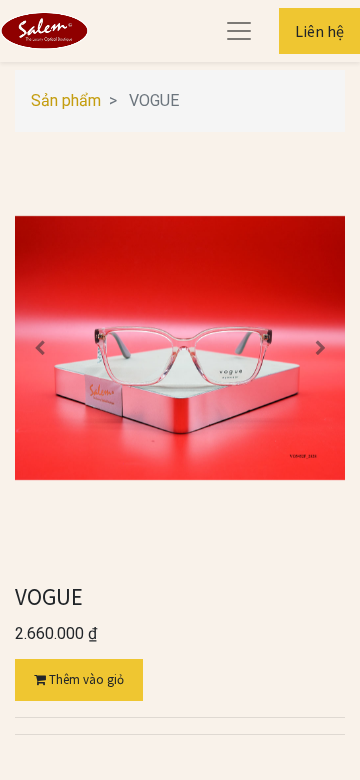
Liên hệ (319, 31)
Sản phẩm (66, 100)
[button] (40, 348)
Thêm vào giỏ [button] (85, 679)
